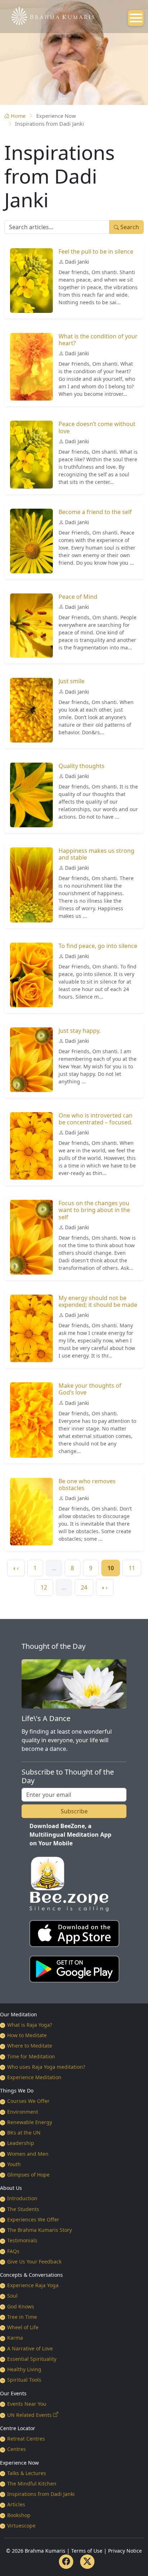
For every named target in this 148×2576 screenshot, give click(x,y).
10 (111, 1568)
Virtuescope (21, 2526)
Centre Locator (18, 2428)
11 (132, 1568)
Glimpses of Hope (28, 2175)
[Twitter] (87, 2562)
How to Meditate (27, 2035)
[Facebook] (66, 2562)
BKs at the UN (24, 2133)
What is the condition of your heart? (98, 340)
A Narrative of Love (30, 2348)
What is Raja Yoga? (30, 2025)
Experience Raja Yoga (33, 2285)
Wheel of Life (23, 2327)
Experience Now (19, 2463)
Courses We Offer (28, 2101)
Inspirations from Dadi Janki (41, 2494)
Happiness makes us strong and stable (96, 854)
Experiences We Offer (33, 2219)
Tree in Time (22, 2317)
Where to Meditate (30, 2046)
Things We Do (17, 2091)
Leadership (21, 2143)
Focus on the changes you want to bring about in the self (94, 1210)
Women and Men (28, 2154)
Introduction (22, 2198)
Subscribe (74, 1811)
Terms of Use (87, 2551)
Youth (14, 2164)
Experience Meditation (34, 2077)
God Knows (21, 2306)
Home (18, 116)
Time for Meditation (31, 2056)
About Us (11, 2188)
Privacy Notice (125, 2551)
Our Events (13, 2393)
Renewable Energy (30, 2122)
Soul (12, 2296)
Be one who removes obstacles (87, 1484)
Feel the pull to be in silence (96, 251)
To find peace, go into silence (98, 946)
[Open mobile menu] (136, 18)
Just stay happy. (80, 1031)
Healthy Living (24, 2369)
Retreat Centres (26, 2439)
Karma (15, 2338)
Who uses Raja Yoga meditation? (46, 2067)
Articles (16, 2504)
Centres (17, 2449)
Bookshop (19, 2515)
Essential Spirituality (32, 2359)
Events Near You (27, 2404)
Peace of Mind (78, 597)
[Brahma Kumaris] (49, 15)
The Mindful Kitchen (32, 2483)
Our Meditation (18, 2014)
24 (84, 1587)
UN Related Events (29, 2415)
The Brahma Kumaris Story (40, 2230)
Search (129, 227)
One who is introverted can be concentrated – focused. (96, 1119)
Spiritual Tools (24, 2380)
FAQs (13, 2251)
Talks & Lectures (27, 2473)
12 (44, 1587)
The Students (23, 2209)
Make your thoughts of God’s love (90, 1389)
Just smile (71, 681)
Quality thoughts (82, 766)
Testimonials (22, 2240)
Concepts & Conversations (31, 2275)
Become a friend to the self (95, 512)
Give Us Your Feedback (34, 2261)
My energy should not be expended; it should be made (98, 1301)
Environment (23, 2112)
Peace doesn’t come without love (97, 427)
